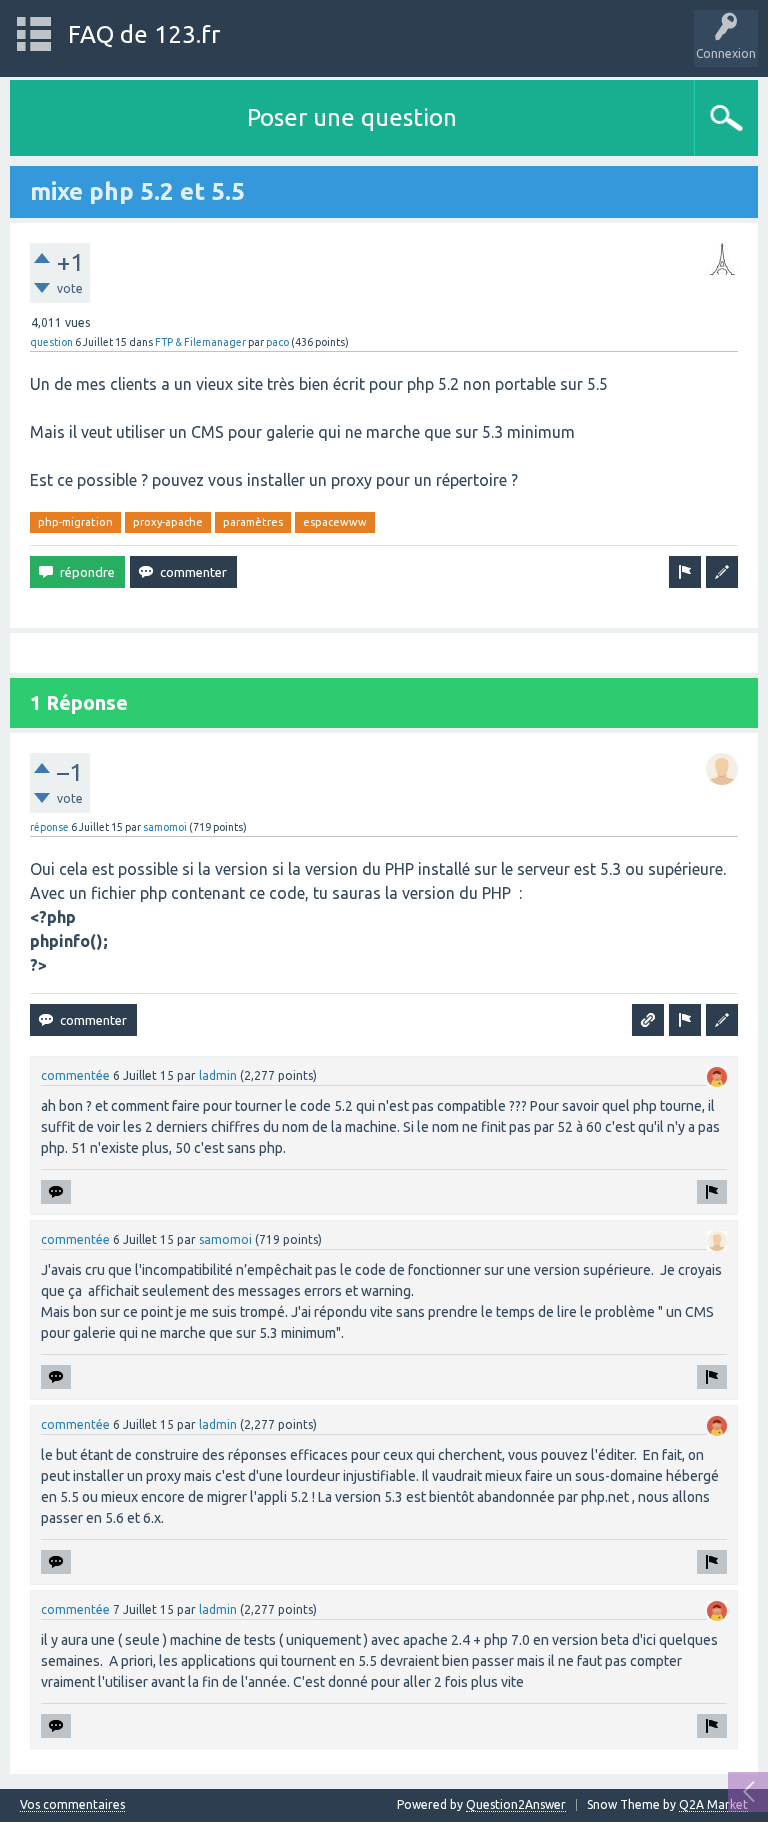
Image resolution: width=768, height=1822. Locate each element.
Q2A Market (713, 1804)
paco (277, 342)
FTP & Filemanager (200, 342)
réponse (49, 827)
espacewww (335, 522)
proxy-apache (168, 522)
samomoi (165, 827)
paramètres (253, 522)
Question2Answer (516, 1804)
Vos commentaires (72, 1805)
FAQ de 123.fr (144, 34)
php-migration (75, 522)
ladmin (218, 1075)
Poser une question (352, 117)
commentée (75, 1075)
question (51, 342)
